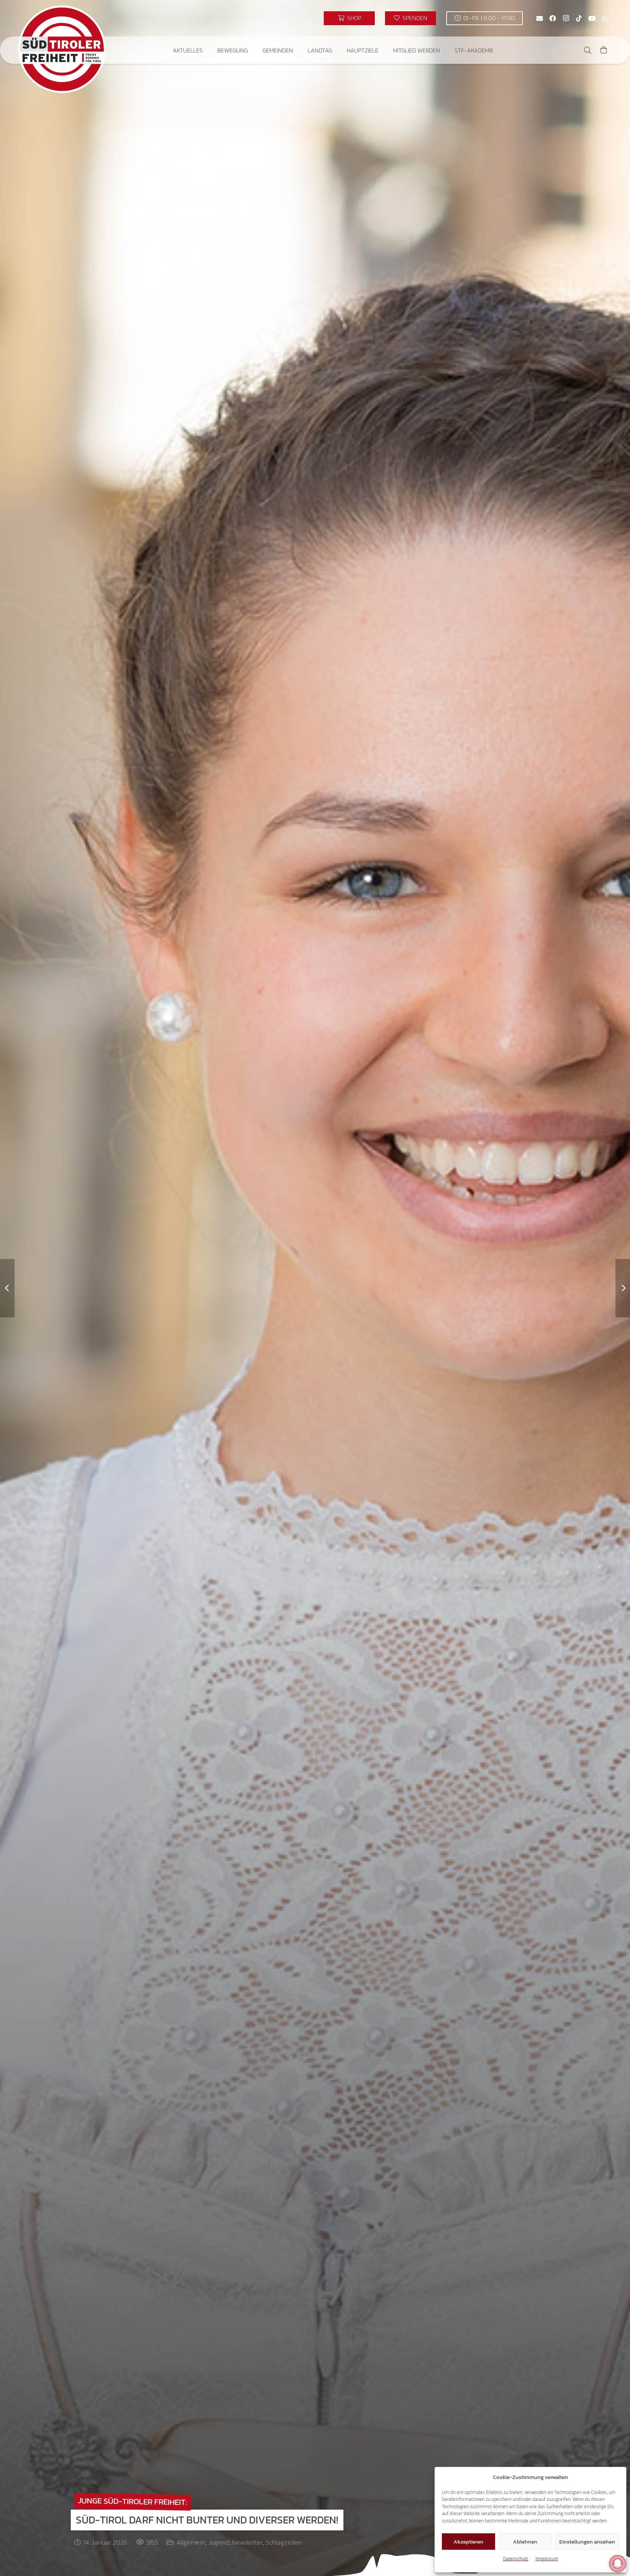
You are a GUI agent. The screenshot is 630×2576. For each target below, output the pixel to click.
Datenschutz (516, 2559)
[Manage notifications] (618, 2564)
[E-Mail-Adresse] (540, 18)
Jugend (219, 2542)
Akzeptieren (468, 2542)
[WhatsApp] (605, 18)
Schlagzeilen (284, 2542)
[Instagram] (566, 18)
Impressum (547, 2559)
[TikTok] (579, 18)
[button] (208, 50)
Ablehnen (525, 2542)
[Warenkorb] (604, 50)
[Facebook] (553, 18)
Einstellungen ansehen (587, 2542)
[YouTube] (592, 18)
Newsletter (247, 2542)
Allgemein (191, 2542)
